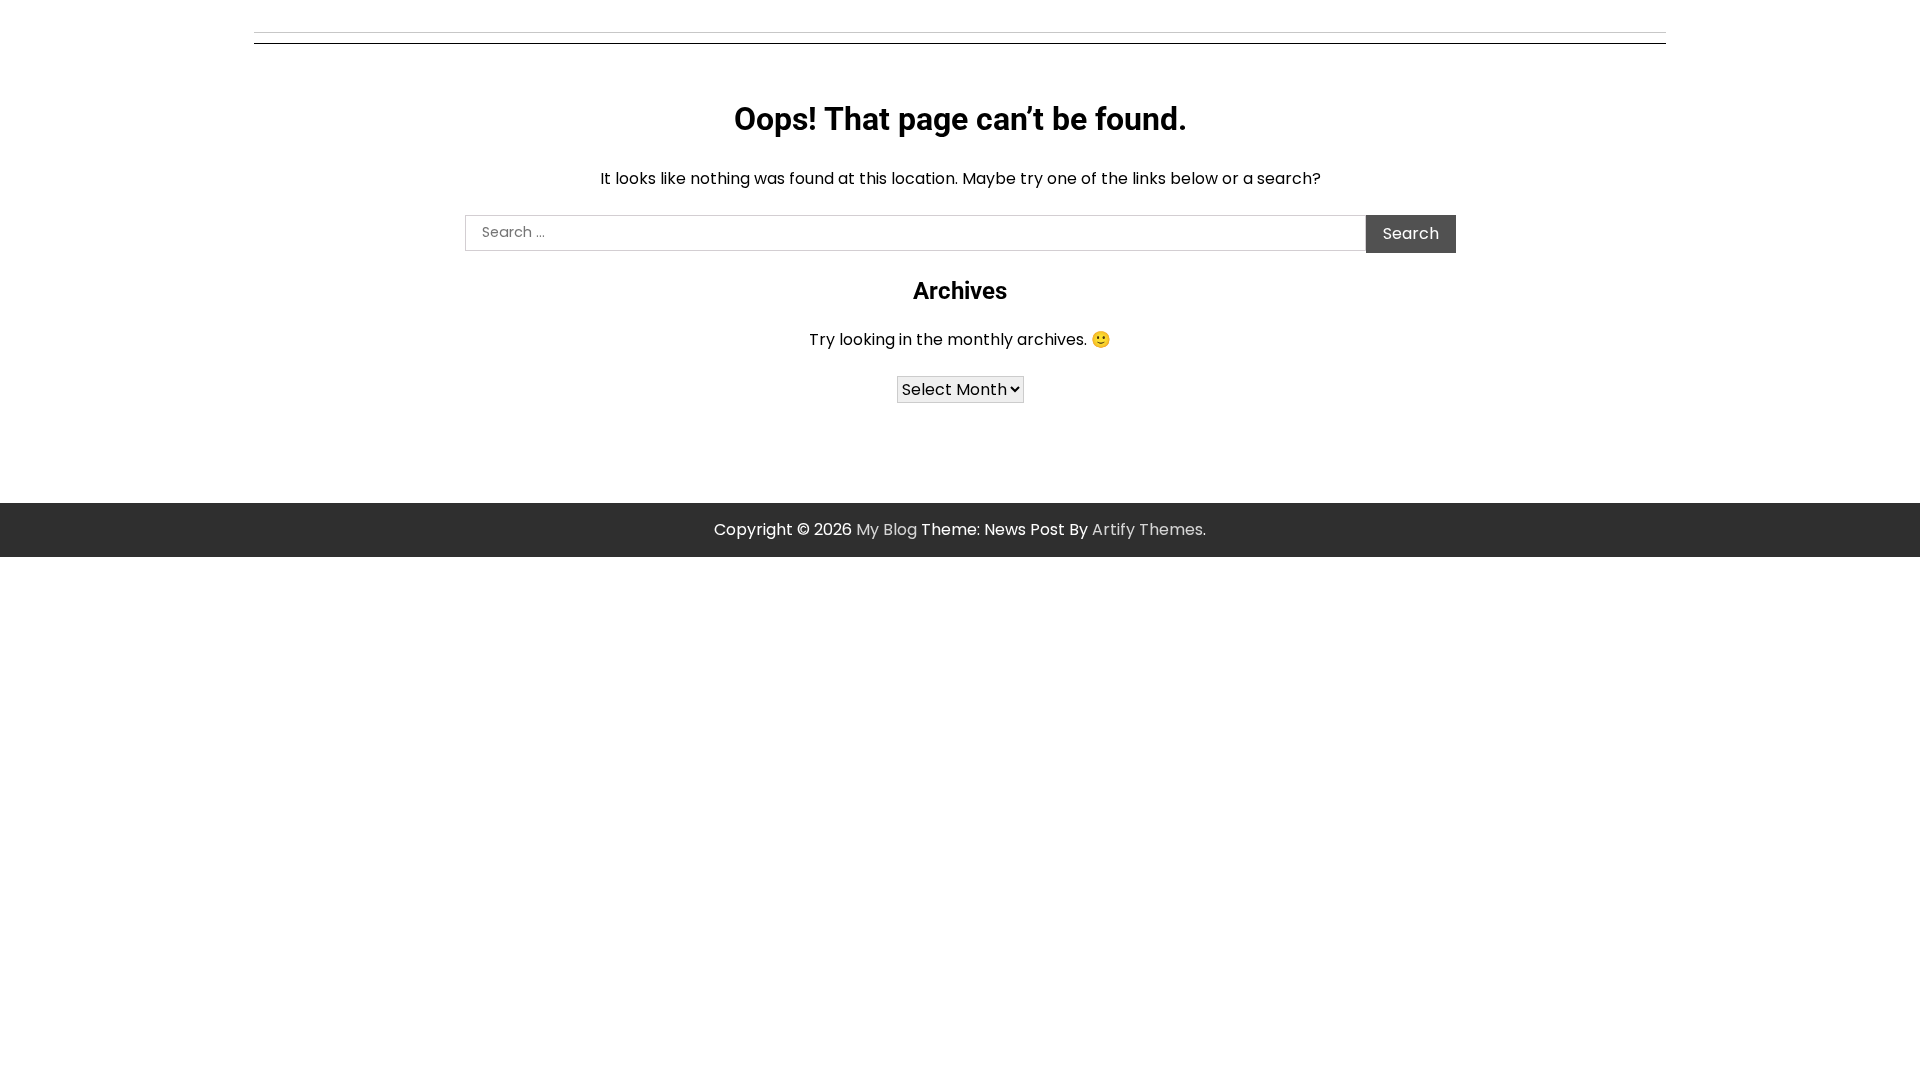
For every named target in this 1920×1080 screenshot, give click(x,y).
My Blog (886, 529)
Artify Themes (1147, 529)
